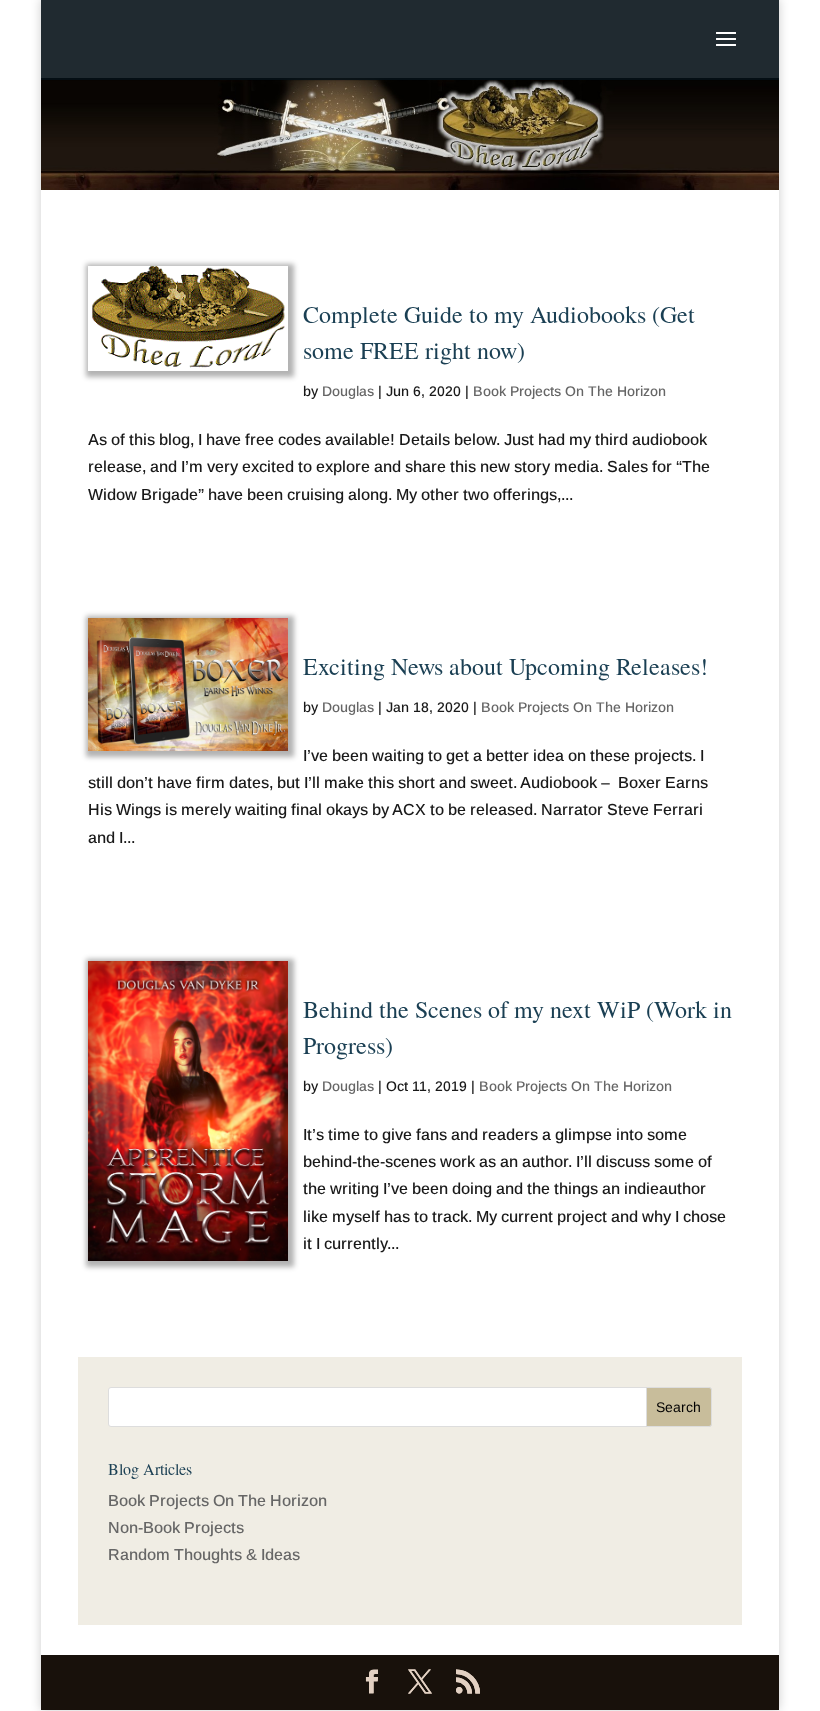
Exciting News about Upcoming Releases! (505, 666)
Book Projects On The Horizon (569, 391)
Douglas (348, 391)
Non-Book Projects (176, 1527)
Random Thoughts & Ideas (204, 1554)
